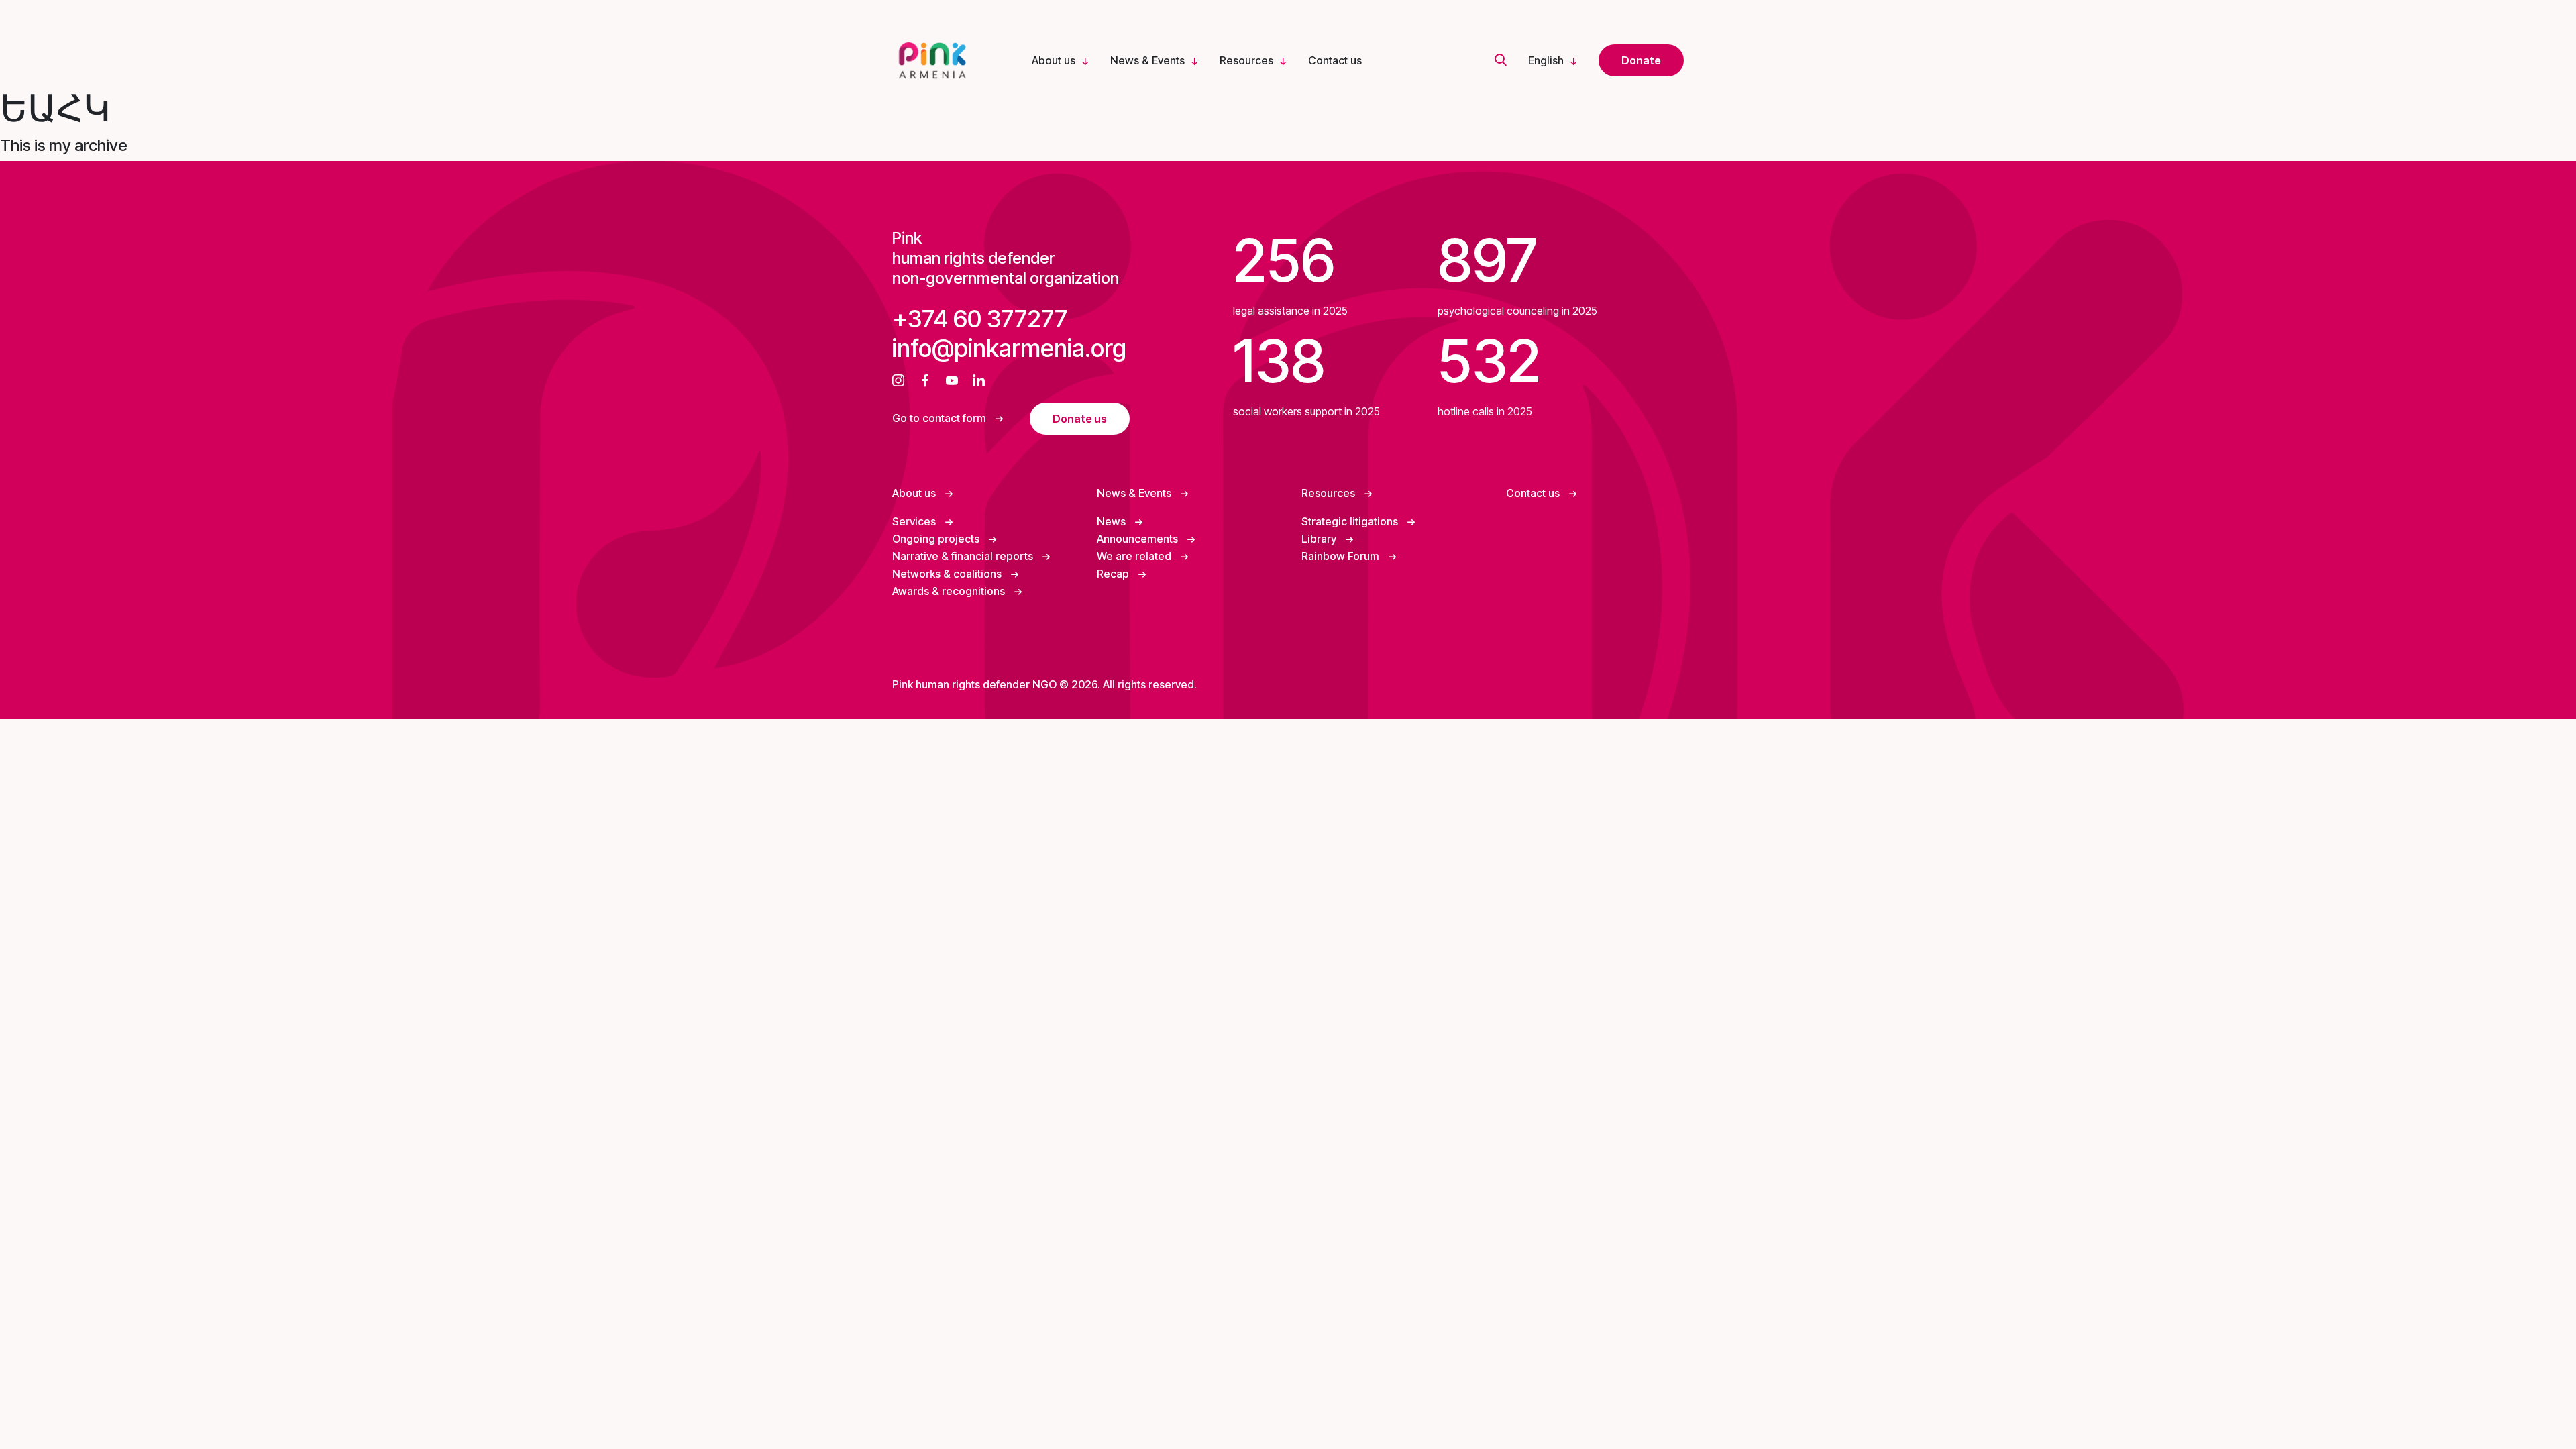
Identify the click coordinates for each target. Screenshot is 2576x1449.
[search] (1501, 61)
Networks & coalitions (948, 574)
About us (1054, 60)
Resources (1246, 60)
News (1113, 521)
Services (915, 521)
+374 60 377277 (980, 319)
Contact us (1335, 60)
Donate (1641, 60)
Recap (1114, 574)
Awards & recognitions (950, 591)
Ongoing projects (937, 539)
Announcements (1139, 539)
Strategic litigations (1351, 521)
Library (1320, 539)
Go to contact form (941, 418)
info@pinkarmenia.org (1009, 348)
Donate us (1080, 419)
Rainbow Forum (1342, 556)
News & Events (1147, 60)
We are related (1135, 556)
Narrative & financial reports (964, 556)
